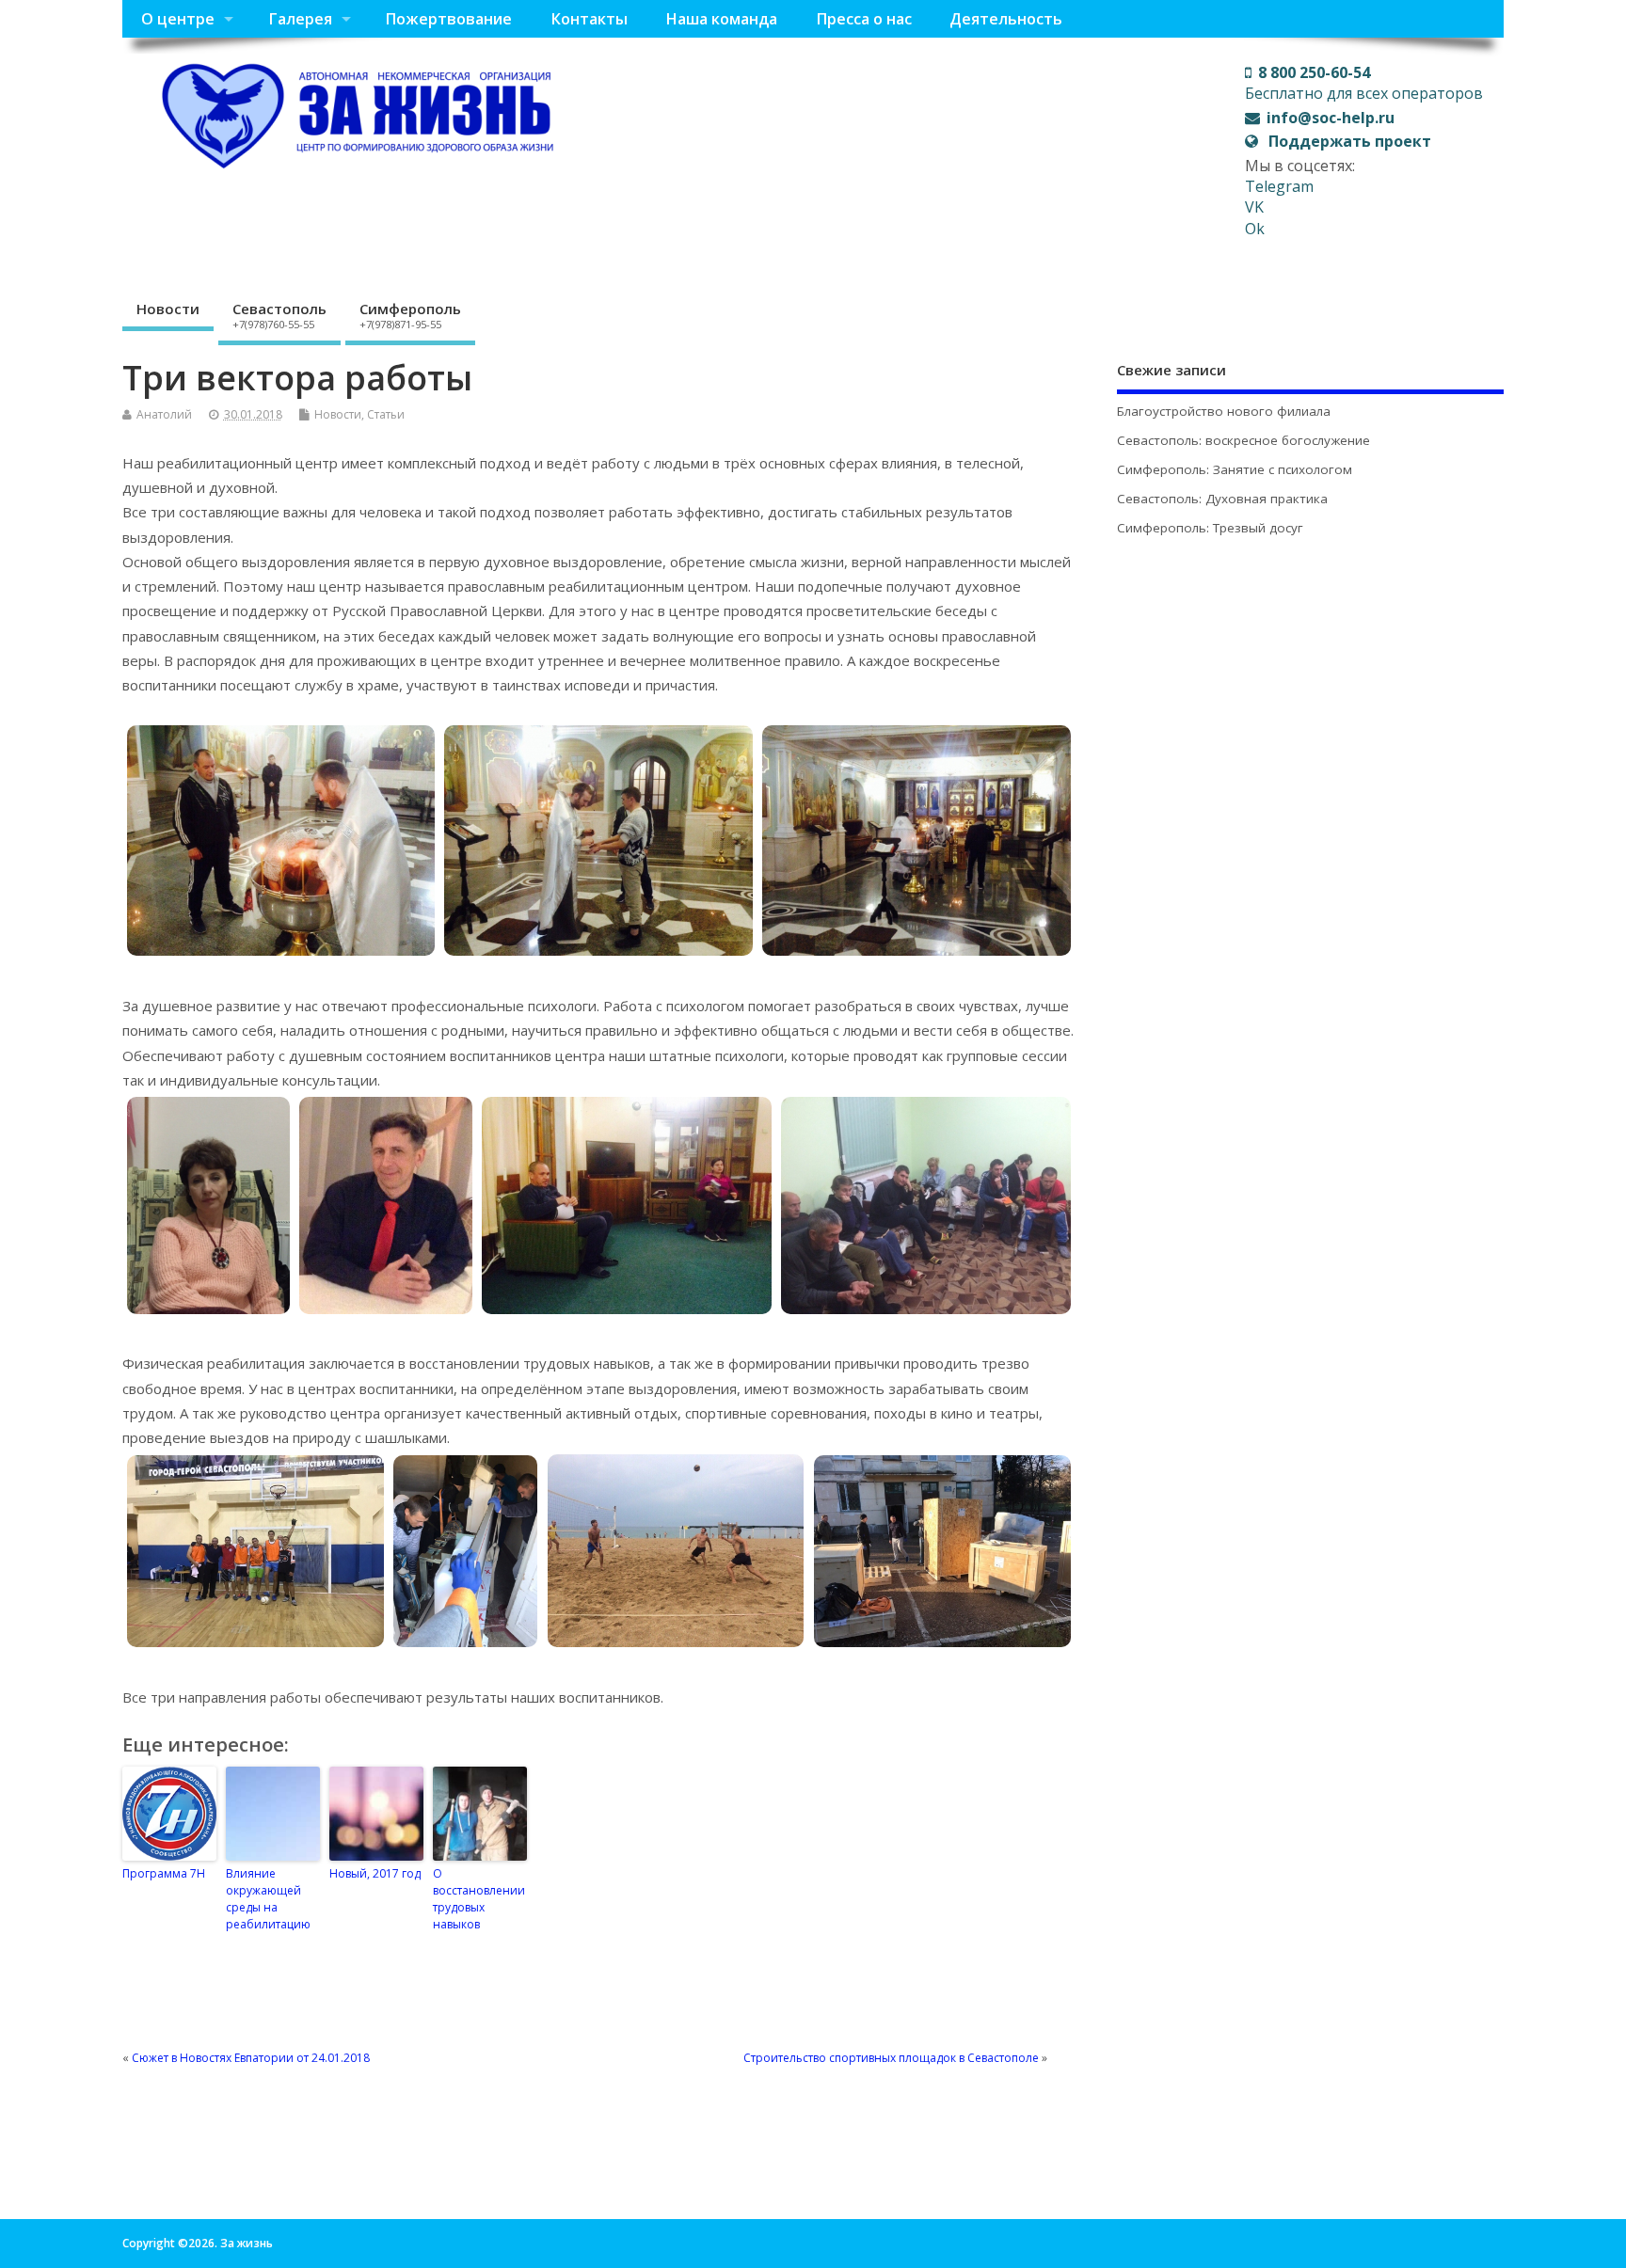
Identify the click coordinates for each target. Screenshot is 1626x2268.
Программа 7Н (164, 1873)
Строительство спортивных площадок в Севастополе (891, 2058)
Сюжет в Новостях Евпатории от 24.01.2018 (251, 2058)
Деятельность (1006, 19)
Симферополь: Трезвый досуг (1210, 528)
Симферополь (410, 315)
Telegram (1279, 186)
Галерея (300, 19)
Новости (168, 309)
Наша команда (721, 19)
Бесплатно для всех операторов (1364, 83)
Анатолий (164, 414)
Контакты (589, 19)
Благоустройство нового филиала (1224, 411)
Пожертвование (448, 19)
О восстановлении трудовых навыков (479, 1899)
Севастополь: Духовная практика (1222, 499)
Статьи (386, 414)
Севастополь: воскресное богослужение (1243, 440)
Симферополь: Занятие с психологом (1235, 469)
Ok (1255, 229)
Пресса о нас (864, 19)
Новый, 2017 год (375, 1873)
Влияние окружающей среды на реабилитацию (268, 1899)
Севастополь (279, 315)
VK (1254, 207)
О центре (178, 19)
